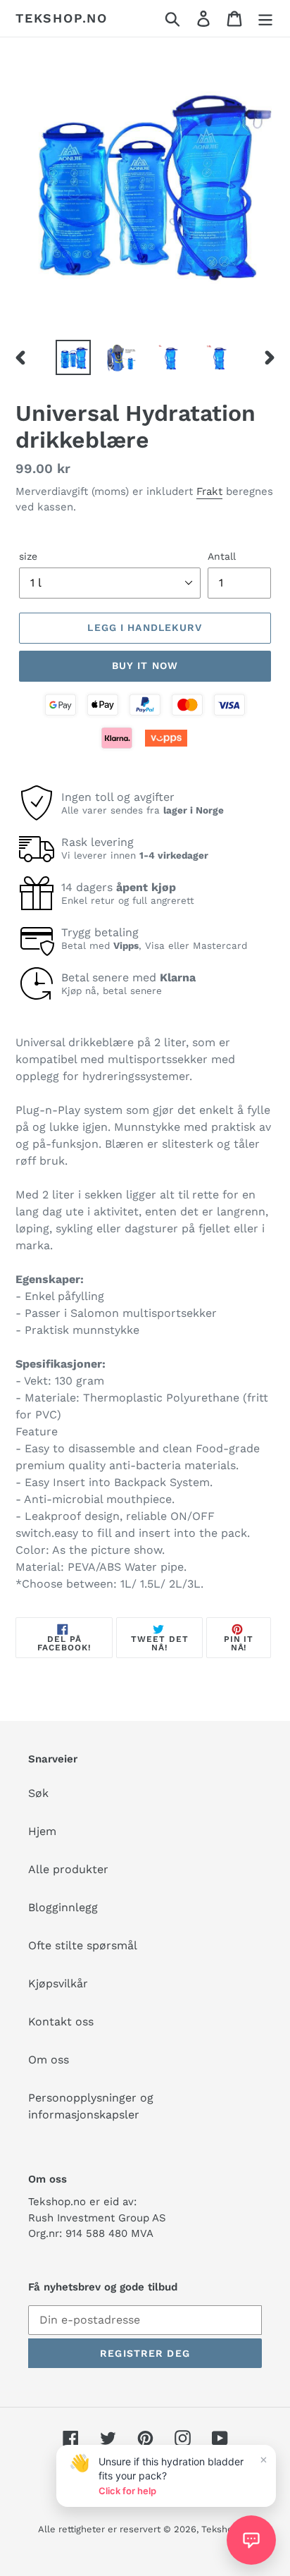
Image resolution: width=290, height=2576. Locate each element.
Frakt (209, 491)
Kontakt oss (61, 2022)
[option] (74, 357)
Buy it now (145, 666)
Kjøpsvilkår (58, 1983)
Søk (38, 1793)
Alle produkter (68, 1869)
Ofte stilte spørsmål (83, 1945)
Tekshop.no (62, 18)
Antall (222, 556)
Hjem (42, 1831)
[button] (251, 2540)
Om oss (49, 2060)
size (28, 556)
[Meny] (265, 19)
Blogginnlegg (63, 1907)
